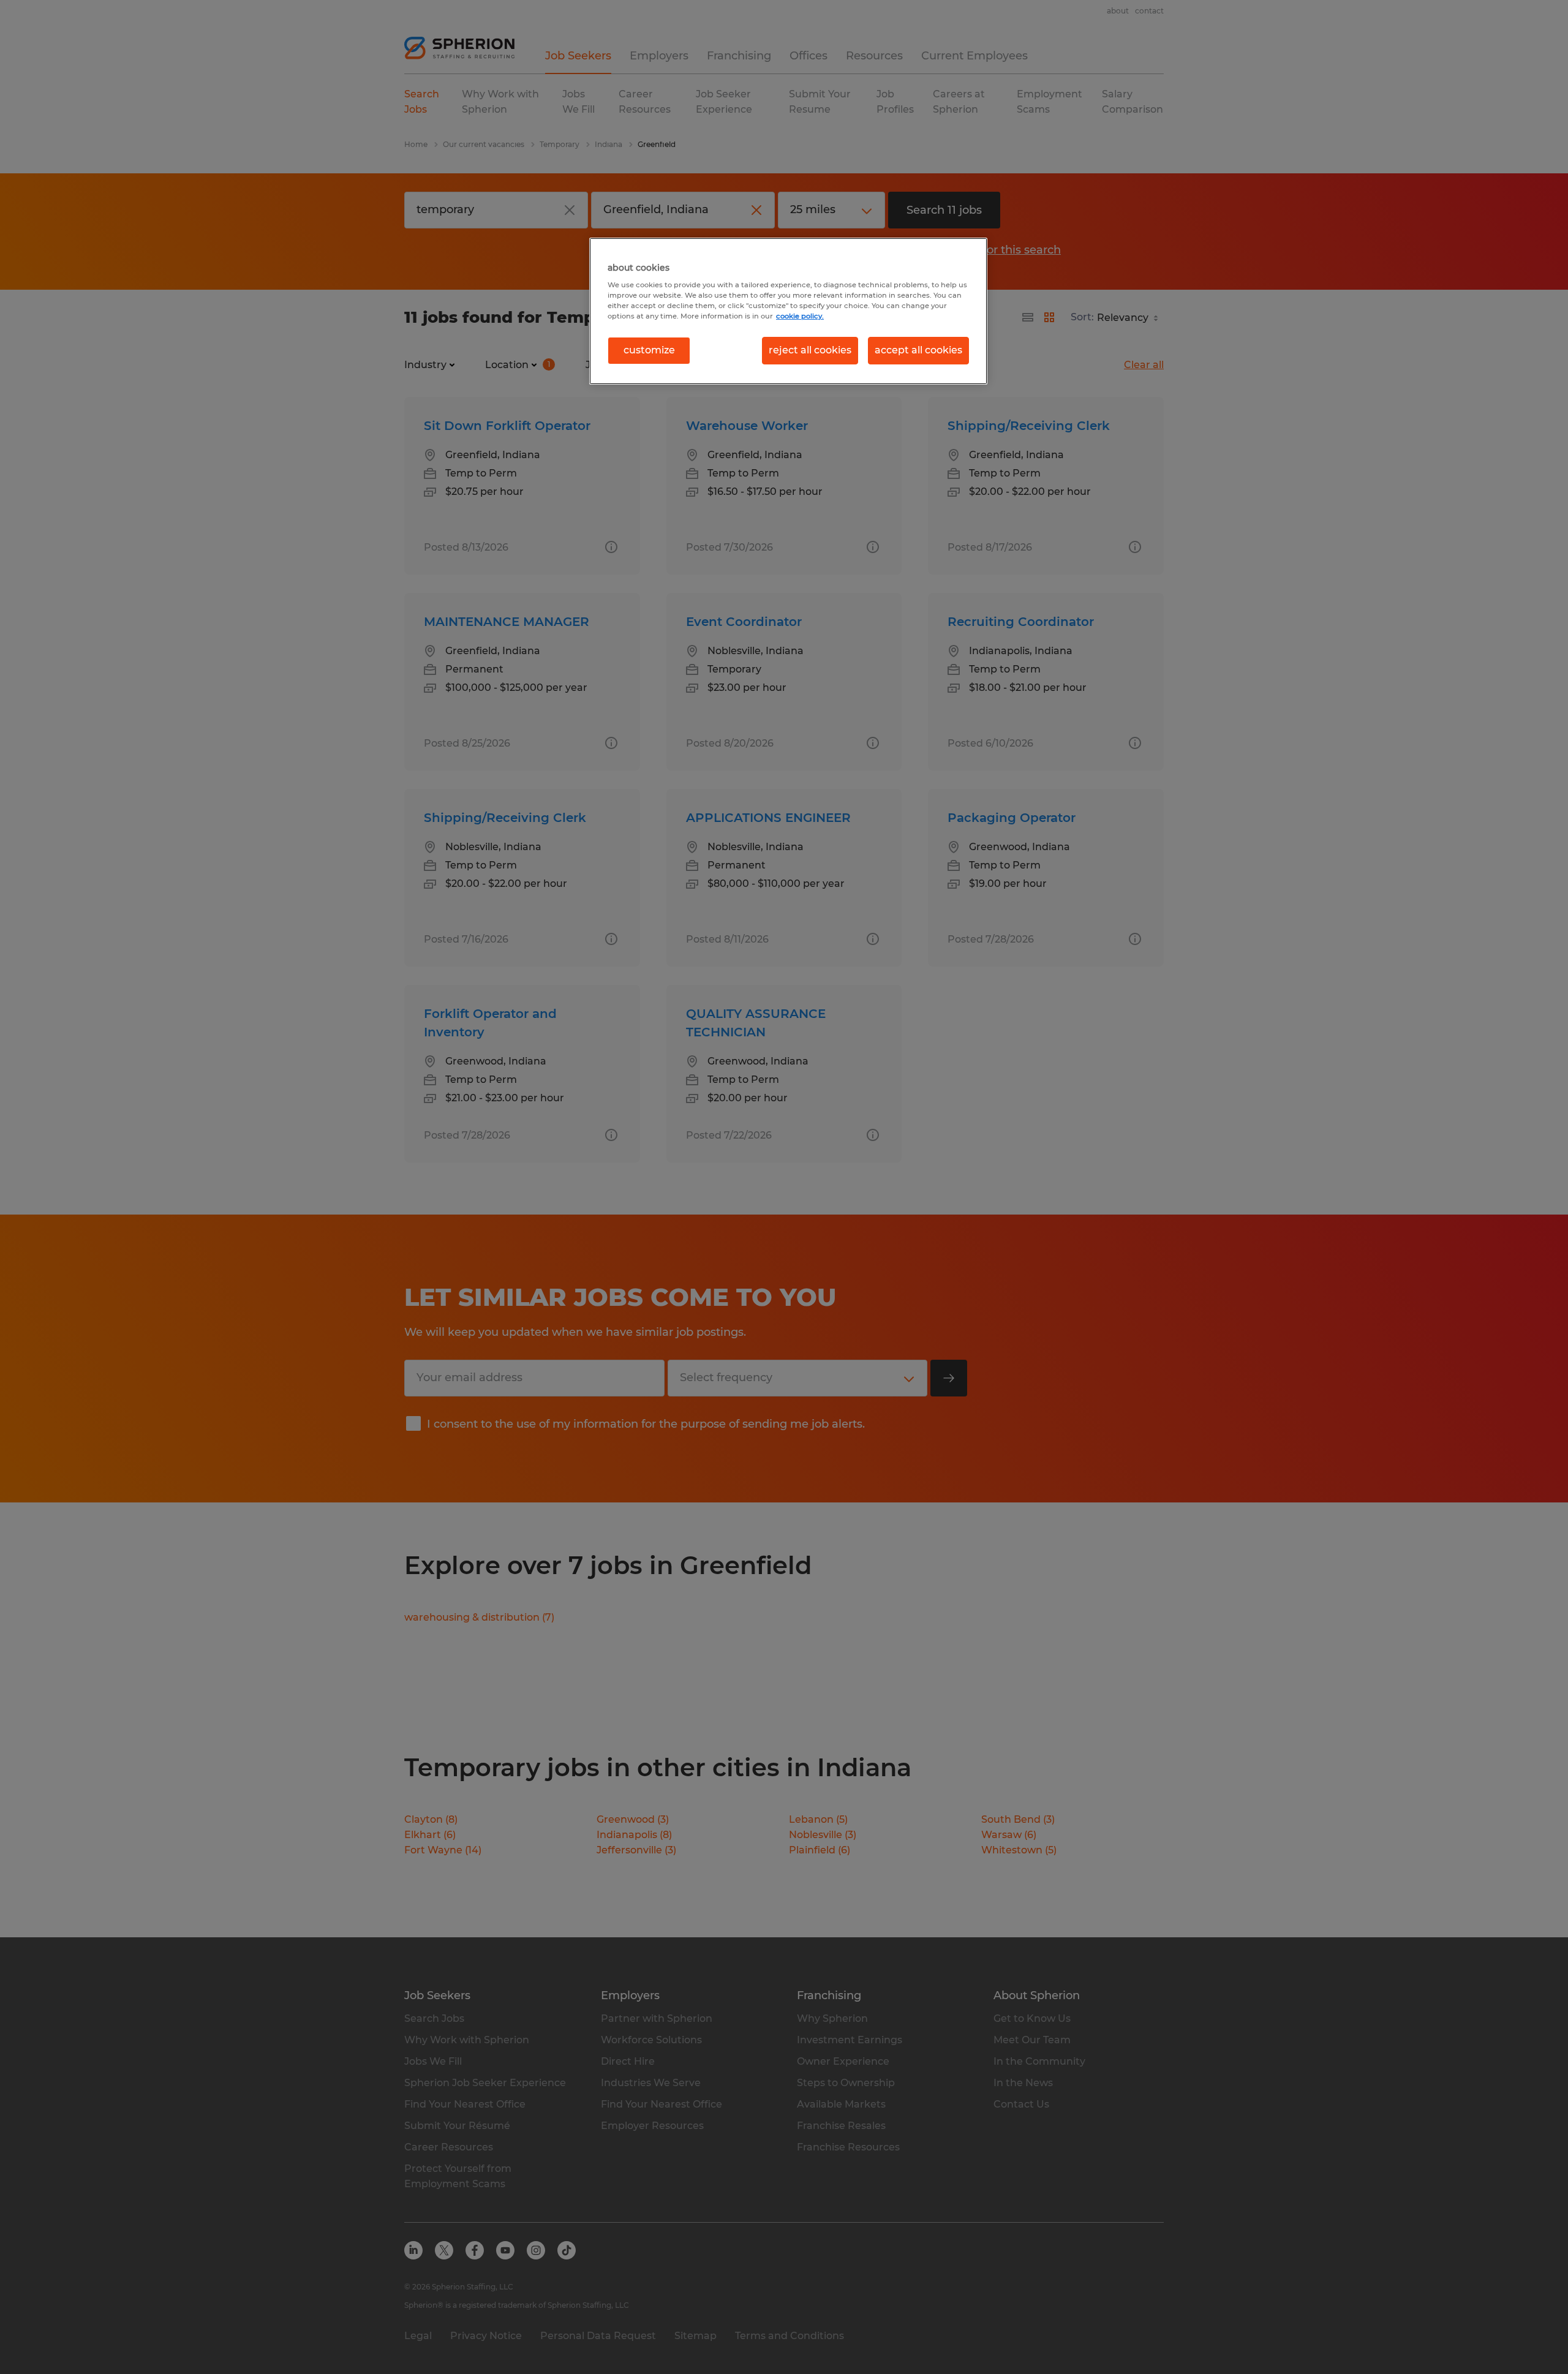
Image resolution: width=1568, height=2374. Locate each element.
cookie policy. (800, 316)
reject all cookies (810, 350)
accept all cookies (918, 350)
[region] (788, 311)
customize (649, 350)
